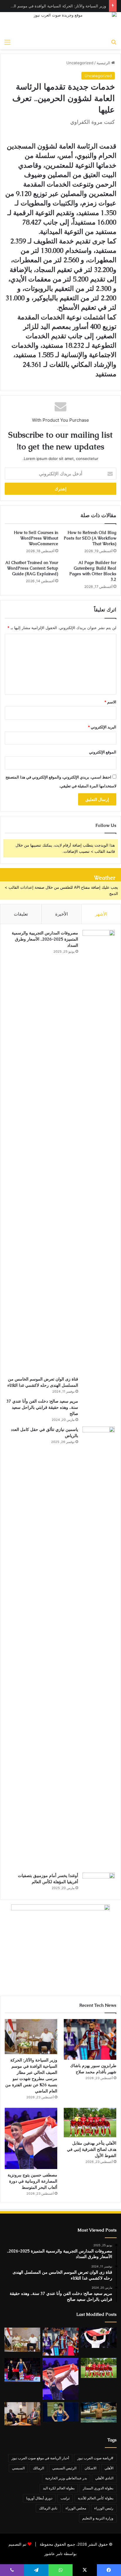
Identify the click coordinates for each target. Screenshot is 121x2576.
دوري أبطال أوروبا (39, 2498)
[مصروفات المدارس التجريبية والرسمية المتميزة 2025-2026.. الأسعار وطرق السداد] (99, 1151)
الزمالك (38, 2468)
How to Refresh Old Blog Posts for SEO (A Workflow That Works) (90, 538)
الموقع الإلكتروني (103, 752)
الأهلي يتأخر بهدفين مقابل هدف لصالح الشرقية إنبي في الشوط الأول (92, 2149)
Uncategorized (80, 63)
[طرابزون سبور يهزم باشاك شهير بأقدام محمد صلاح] (90, 2039)
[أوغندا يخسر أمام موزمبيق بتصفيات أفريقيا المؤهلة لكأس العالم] (99, 1883)
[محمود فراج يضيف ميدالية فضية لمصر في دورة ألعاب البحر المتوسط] (22, 2370)
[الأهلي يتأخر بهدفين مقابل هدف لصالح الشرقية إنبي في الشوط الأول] (90, 2123)
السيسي (18, 2468)
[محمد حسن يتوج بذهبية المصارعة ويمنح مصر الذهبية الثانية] (60, 2412)
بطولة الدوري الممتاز (98, 2488)
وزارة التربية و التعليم (98, 2518)
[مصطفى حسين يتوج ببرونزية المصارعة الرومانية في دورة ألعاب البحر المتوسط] (31, 2138)
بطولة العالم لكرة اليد (59, 2488)
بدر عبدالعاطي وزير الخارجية (66, 2478)
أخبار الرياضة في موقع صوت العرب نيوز (40, 2458)
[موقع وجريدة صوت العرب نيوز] (60, 24)
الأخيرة (62, 914)
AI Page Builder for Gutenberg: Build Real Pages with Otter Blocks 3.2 (93, 571)
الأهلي (109, 2468)
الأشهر (101, 914)
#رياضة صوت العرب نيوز (95, 2458)
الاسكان (90, 2468)
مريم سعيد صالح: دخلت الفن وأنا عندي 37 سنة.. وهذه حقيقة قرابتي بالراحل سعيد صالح (42, 1407)
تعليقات (21, 914)
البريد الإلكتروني (102, 727)
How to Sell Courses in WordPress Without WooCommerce (36, 538)
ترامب (65, 2498)
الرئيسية (104, 63)
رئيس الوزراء (104, 2508)
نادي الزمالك (48, 2508)
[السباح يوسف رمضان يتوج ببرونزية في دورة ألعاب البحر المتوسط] (99, 2412)
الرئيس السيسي (64, 2468)
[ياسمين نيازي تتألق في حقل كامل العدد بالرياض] (99, 1647)
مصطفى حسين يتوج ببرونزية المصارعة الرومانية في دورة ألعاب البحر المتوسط (32, 2181)
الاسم (110, 702)
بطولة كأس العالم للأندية (96, 2498)
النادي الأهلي (104, 2478)
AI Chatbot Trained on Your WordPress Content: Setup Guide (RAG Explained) (32, 568)
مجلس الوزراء (76, 2508)
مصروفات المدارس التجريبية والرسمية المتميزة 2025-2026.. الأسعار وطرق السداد (45, 939)
